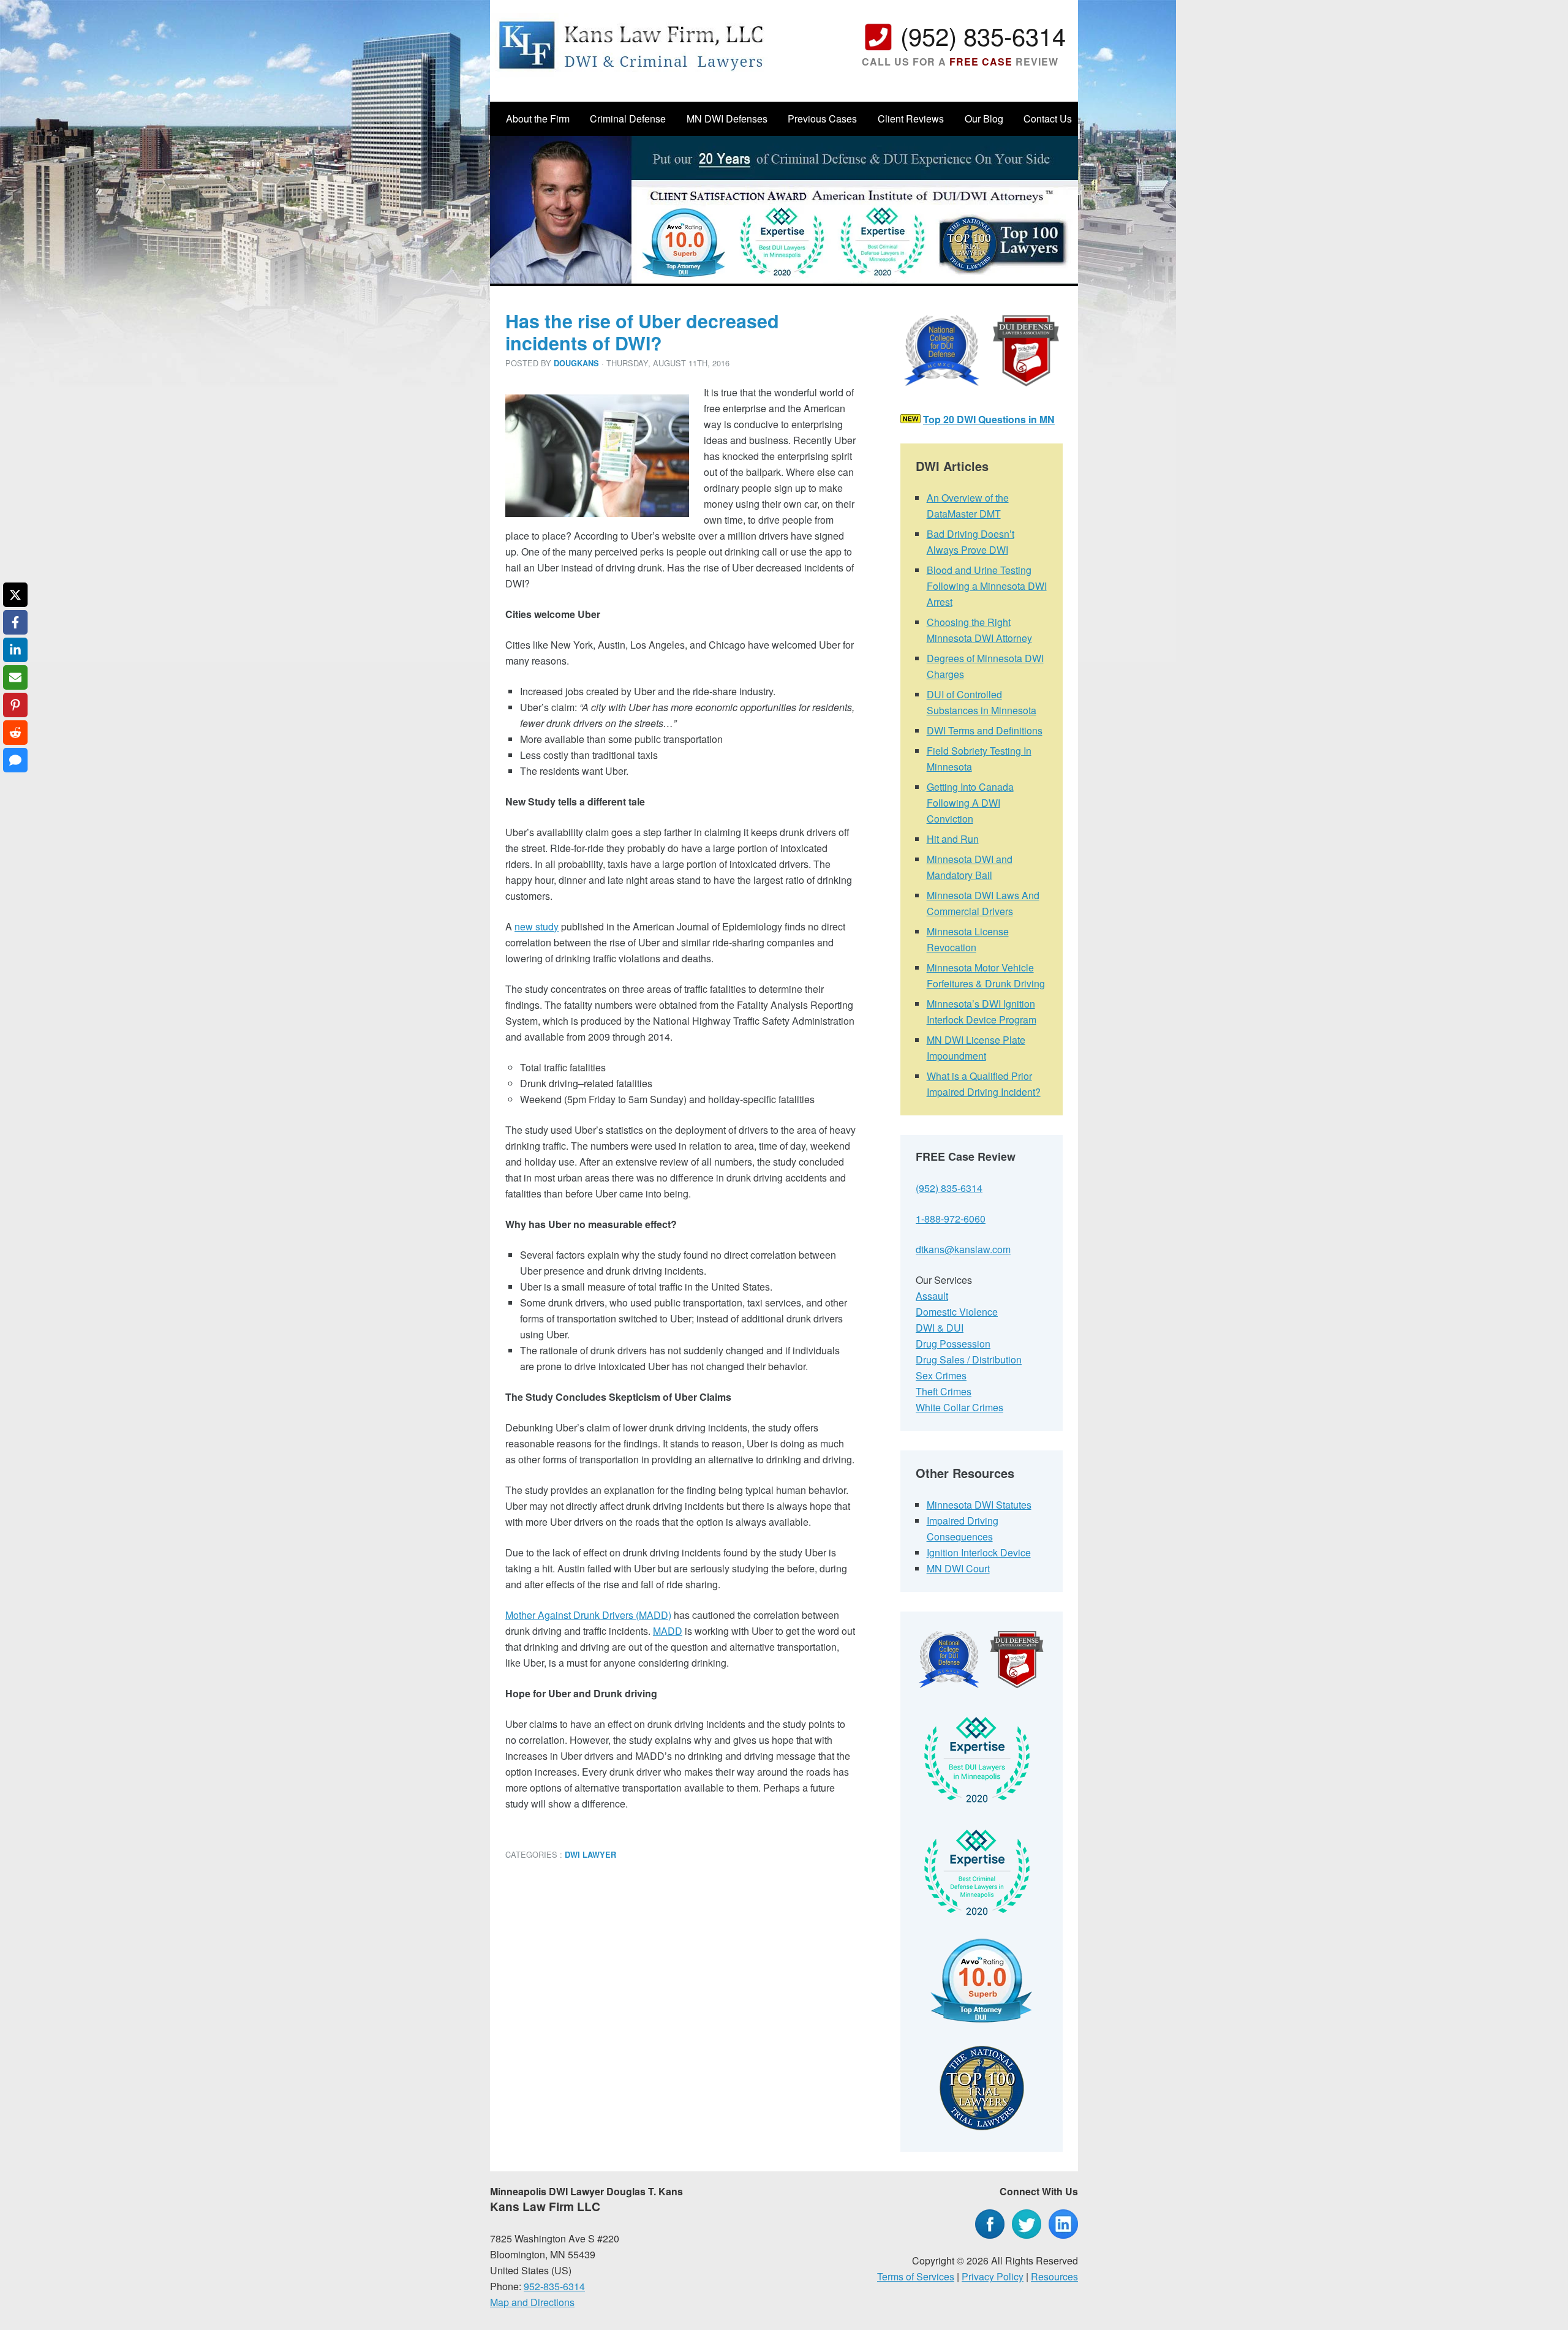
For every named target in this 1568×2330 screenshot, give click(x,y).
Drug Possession (953, 1344)
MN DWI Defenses (727, 119)
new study (537, 926)
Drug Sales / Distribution (969, 1359)
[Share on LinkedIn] (15, 650)
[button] (532, 402)
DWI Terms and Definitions (985, 730)
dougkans (576, 363)
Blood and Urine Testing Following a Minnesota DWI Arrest (987, 586)
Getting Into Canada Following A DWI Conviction (970, 803)
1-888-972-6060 (951, 1219)
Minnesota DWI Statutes (979, 1505)
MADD (668, 1631)
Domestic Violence (957, 1312)
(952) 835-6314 (983, 35)
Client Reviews (911, 119)
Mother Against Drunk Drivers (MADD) (588, 1615)
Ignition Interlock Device (979, 1552)
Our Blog (984, 119)
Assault (932, 1296)
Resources (1054, 2276)
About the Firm (538, 119)
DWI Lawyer (590, 1855)
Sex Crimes (941, 1375)
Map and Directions (532, 2302)
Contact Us (1048, 119)
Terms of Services (916, 2276)
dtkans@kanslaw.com (963, 1249)
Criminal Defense (628, 119)
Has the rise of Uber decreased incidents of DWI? (642, 332)
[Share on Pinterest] (15, 705)
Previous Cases (822, 119)
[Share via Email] (15, 677)
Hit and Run (953, 839)
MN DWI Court (958, 1568)
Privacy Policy (993, 2276)
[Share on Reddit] (15, 733)
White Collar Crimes (959, 1407)
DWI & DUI (940, 1328)
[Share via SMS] (15, 760)
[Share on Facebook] (15, 622)
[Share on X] (15, 595)
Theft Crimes (944, 1391)
